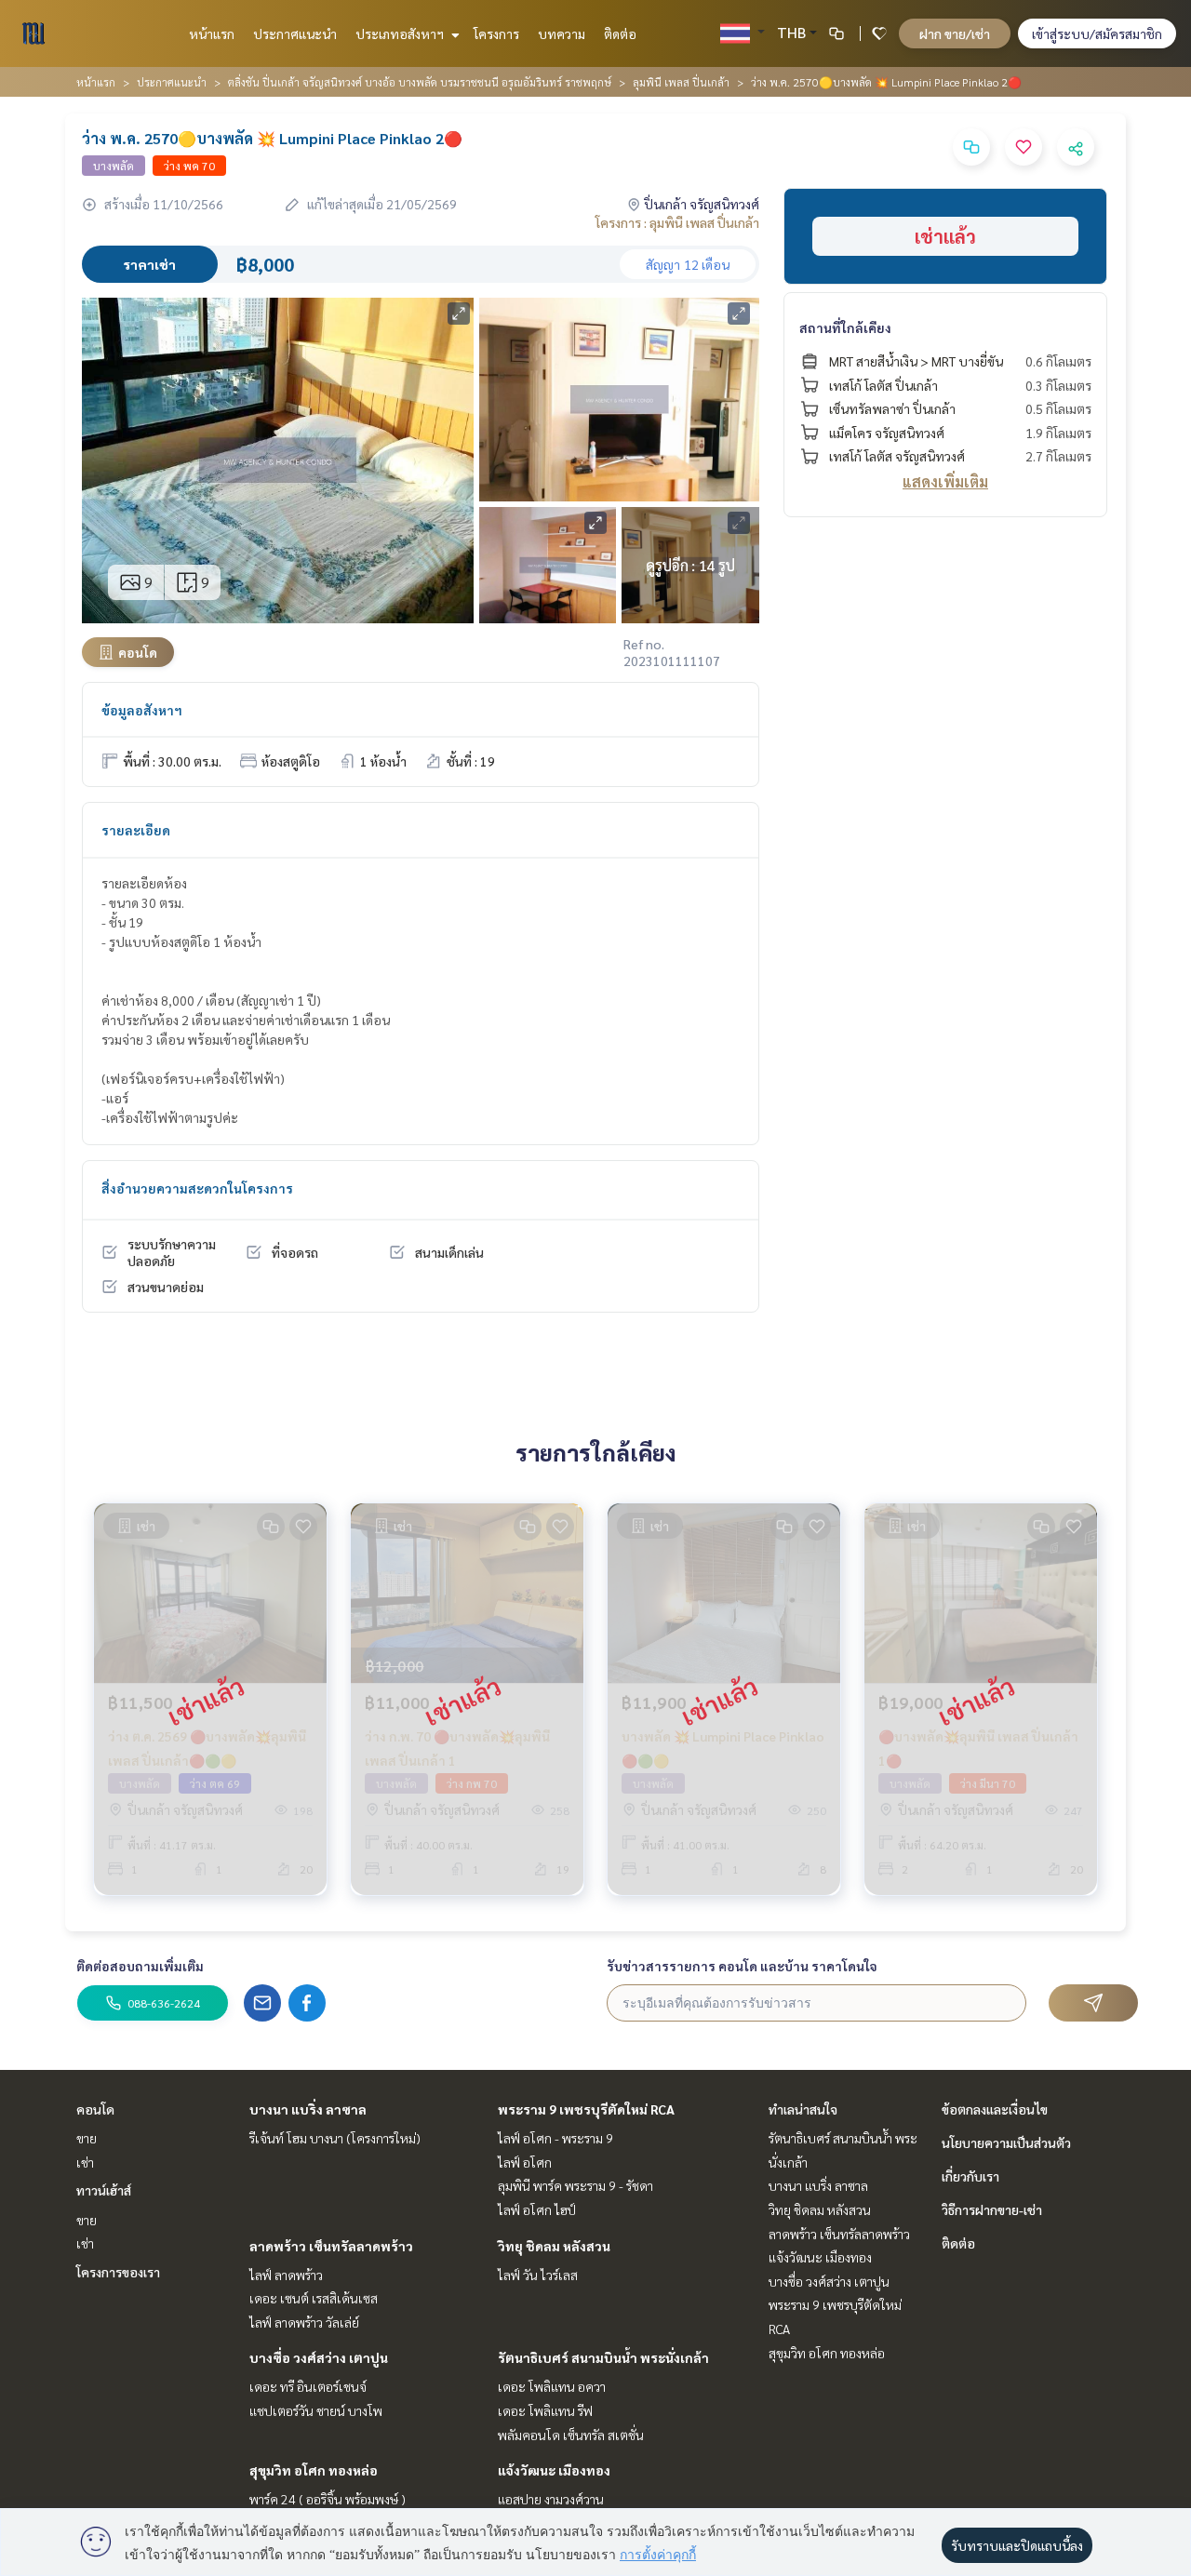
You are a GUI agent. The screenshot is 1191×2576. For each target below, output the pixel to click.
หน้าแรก (212, 33)
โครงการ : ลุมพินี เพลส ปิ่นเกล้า (677, 222)
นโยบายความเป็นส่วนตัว (1006, 2142)
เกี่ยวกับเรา (970, 2176)
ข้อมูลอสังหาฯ (142, 710)
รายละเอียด (136, 830)
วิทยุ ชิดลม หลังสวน (554, 2246)
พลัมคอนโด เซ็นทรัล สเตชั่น (571, 2435)
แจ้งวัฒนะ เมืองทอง (554, 2470)
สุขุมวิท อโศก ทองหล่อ (314, 2470)
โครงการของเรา (118, 2272)
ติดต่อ (620, 33)
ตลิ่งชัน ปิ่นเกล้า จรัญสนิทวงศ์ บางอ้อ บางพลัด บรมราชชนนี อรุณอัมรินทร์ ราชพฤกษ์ (420, 82)
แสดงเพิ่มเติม (945, 481)
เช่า (85, 2162)
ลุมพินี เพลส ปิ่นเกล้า (681, 82)
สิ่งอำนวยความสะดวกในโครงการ (197, 1188)
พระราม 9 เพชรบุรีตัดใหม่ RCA (586, 2109)
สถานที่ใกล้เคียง (845, 327)
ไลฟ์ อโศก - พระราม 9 (555, 2138)
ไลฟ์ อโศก (525, 2162)
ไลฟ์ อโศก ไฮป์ (537, 2209)
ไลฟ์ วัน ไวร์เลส (538, 2275)
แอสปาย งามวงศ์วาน (551, 2499)
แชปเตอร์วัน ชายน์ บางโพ (316, 2410)
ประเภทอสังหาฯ (401, 33)
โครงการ (496, 33)
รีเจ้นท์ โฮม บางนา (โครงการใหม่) (335, 2138)
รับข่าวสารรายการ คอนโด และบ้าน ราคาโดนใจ (742, 1966)
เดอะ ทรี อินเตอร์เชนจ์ (308, 2386)
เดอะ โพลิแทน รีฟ (545, 2410)
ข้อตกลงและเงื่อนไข (995, 2109)
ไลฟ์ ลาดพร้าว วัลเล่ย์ (304, 2322)
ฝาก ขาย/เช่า (955, 33)
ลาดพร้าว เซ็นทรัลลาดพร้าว (331, 2246)
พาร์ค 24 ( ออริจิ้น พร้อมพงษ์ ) (328, 2499)
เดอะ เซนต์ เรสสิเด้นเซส (314, 2298)
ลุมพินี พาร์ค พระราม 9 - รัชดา (575, 2185)
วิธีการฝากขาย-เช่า (992, 2209)
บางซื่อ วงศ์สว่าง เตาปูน (319, 2357)
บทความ (562, 33)
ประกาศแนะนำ (295, 33)
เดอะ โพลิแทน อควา (552, 2386)
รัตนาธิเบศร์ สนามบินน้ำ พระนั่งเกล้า (603, 2357)
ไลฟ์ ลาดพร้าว (286, 2275)
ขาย (87, 2138)
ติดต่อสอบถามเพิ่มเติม (140, 1966)
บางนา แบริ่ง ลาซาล (308, 2109)
